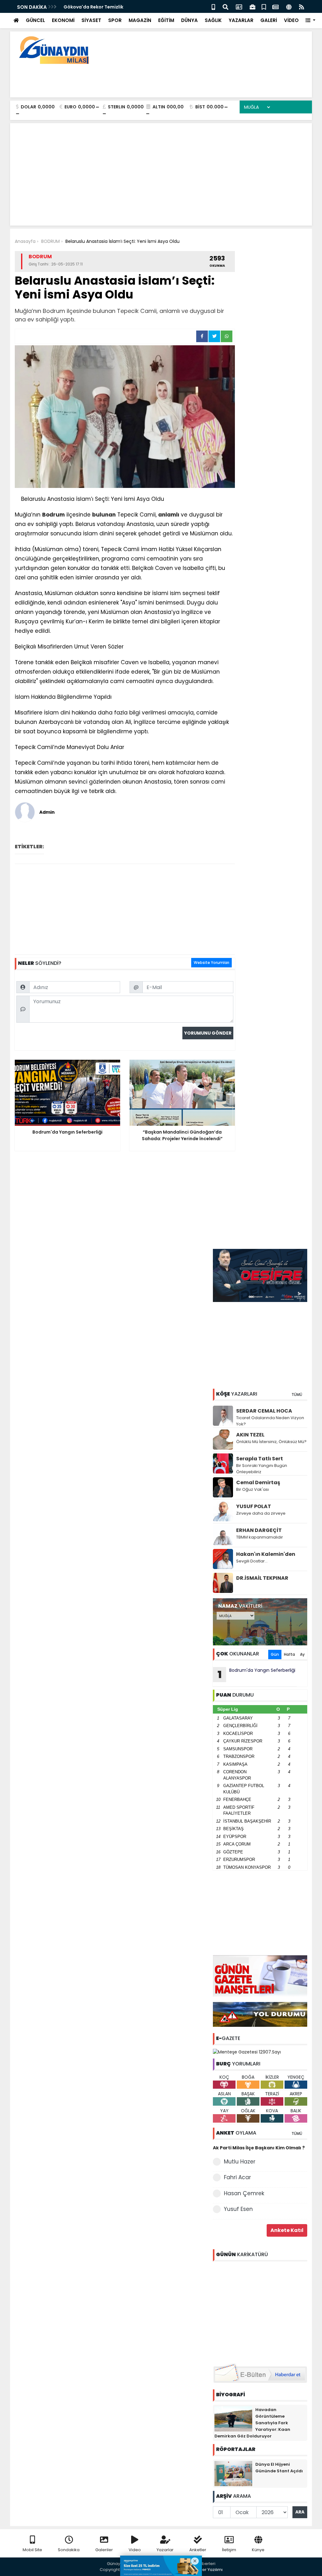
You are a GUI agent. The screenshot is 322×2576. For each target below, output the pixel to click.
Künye (258, 2550)
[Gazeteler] (275, 6)
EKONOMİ (63, 20)
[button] (311, 21)
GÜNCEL (35, 20)
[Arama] (225, 6)
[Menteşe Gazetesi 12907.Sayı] (247, 2052)
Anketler (198, 2550)
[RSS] (302, 6)
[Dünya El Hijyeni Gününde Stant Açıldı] (233, 2473)
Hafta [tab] (289, 1654)
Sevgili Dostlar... (252, 1561)
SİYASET (91, 20)
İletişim (229, 2550)
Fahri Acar (237, 2177)
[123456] (260, 2311)
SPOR (115, 20)
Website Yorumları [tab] (211, 963)
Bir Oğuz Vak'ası (253, 1489)
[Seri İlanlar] (264, 6)
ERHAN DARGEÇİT (259, 1530)
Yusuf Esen (238, 2209)
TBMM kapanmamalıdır (260, 1537)
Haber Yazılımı (208, 2570)
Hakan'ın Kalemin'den (266, 1554)
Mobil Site (32, 2550)
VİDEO (291, 20)
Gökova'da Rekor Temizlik (93, 7)
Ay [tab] (302, 1654)
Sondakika (69, 2550)
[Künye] (289, 6)
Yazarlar (165, 2550)
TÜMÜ (297, 1395)
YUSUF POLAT (254, 1506)
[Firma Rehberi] (253, 6)
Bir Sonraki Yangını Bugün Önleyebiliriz (262, 1469)
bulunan (104, 515)
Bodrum (53, 515)
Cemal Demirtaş (258, 1482)
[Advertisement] (193, 79)
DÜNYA (189, 20)
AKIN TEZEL (250, 1435)
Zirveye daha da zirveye (261, 1513)
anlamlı (169, 515)
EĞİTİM (166, 20)
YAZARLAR (241, 20)
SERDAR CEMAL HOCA (264, 1411)
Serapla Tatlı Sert (260, 1459)
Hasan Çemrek (244, 2193)
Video (135, 2550)
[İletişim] (239, 6)
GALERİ (269, 20)
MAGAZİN (140, 20)
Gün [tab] (275, 1654)
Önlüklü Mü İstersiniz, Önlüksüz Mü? (271, 1442)
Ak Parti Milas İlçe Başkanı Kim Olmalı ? (259, 2148)
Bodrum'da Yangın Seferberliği (257, 1674)
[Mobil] (213, 6)
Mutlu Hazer (240, 2162)
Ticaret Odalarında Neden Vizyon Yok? (270, 1421)
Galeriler (104, 2550)
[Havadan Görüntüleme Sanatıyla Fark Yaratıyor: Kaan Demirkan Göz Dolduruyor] (233, 2419)
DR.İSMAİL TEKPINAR (262, 1578)
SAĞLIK (213, 20)
